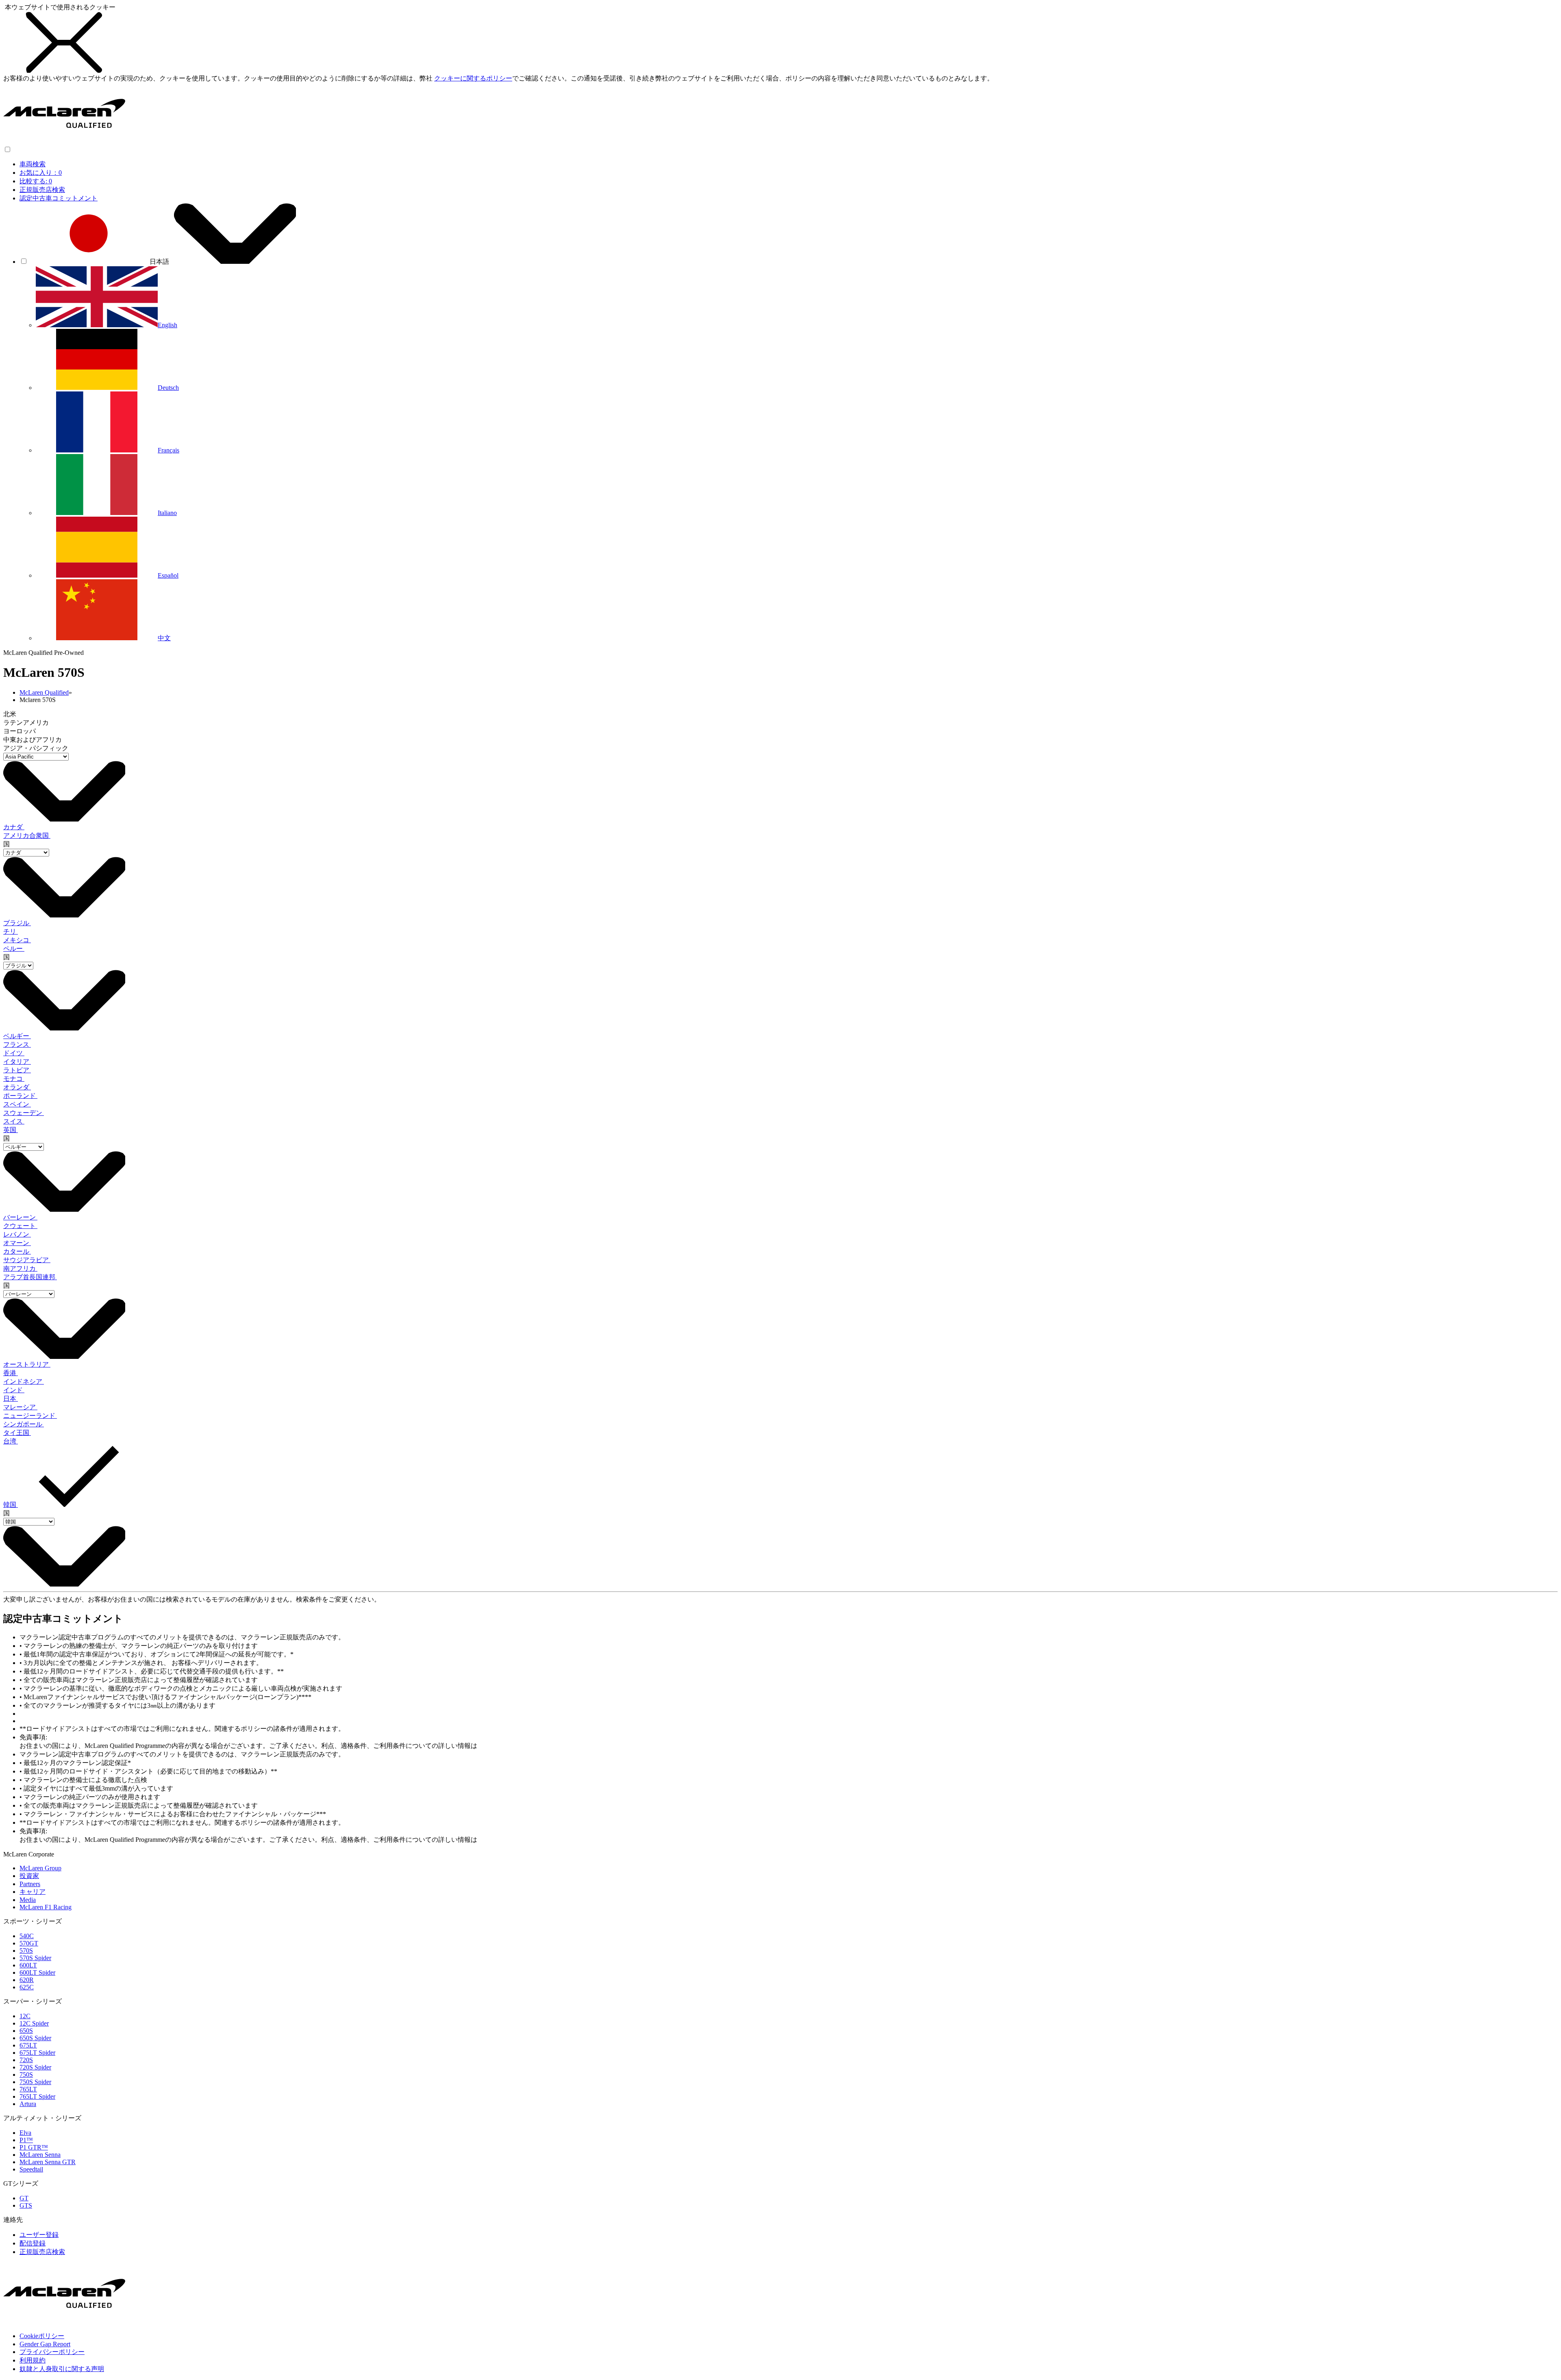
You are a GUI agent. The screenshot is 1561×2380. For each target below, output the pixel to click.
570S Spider (35, 1958)
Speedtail (31, 2169)
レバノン (17, 1234)
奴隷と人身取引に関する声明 (62, 2369)
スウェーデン (24, 1113)
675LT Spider (37, 2053)
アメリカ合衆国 (27, 836)
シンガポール (24, 1424)
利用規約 (33, 2360)
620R (27, 1980)
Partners (30, 1884)
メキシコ (17, 940)
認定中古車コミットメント (59, 198)
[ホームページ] (64, 142)
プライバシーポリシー (52, 2352)
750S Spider (35, 2082)
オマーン (17, 1243)
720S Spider (35, 2067)
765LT (28, 2089)
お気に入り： (41, 173)
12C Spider (34, 2023)
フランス (17, 1044)
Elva (25, 2133)
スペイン (17, 1104)
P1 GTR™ (34, 2147)
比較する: (36, 181)
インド (14, 1390)
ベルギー (17, 1036)
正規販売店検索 (42, 190)
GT (24, 2198)
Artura (28, 2104)
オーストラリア (27, 1364)
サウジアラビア (27, 1260)
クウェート (20, 1226)
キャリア (33, 1892)
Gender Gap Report (45, 2344)
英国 (11, 1130)
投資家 (29, 1876)
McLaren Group (40, 1868)
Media (28, 1900)
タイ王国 (17, 1433)
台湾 (11, 1441)
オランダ (17, 1087)
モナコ (14, 1079)
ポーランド (20, 1096)
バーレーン (20, 1217)
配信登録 (33, 2243)
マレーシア (20, 1407)
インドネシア (24, 1381)
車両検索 (33, 164)
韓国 (11, 1505)
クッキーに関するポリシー (473, 78)
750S (26, 2075)
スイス (14, 1121)
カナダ (14, 827)
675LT (28, 2045)
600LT (28, 1965)
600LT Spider (37, 1972)
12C (25, 2016)
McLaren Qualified (44, 692)
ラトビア (17, 1070)
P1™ (26, 2140)
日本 (11, 1399)
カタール (17, 1251)
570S (26, 1951)
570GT (29, 1943)
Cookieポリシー (42, 2336)
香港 (11, 1373)
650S (26, 2031)
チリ (11, 931)
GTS (26, 2205)
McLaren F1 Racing (46, 1907)
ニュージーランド (30, 1416)
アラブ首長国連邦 (30, 1277)
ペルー (14, 949)
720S (26, 2060)
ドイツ (14, 1053)
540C (27, 1936)
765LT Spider (37, 2096)
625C (27, 1987)
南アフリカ (20, 1268)
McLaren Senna (40, 2155)
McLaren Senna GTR (48, 2162)
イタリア (17, 1062)
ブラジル (17, 923)
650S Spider (35, 2038)
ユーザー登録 (39, 2235)
